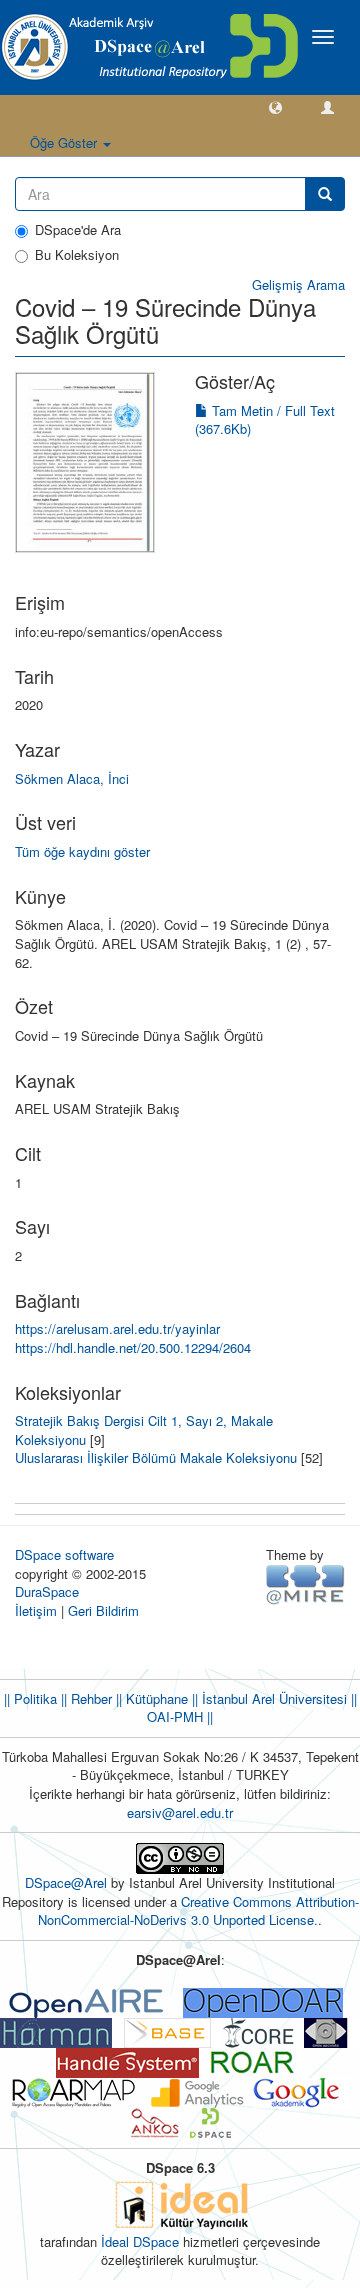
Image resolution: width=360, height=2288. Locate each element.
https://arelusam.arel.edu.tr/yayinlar (117, 1328)
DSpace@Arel (68, 1882)
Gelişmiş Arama (298, 284)
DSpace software (64, 1554)
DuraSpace (47, 1591)
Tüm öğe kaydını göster (82, 851)
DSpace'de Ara (78, 230)
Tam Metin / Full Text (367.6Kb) (265, 420)
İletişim (36, 1610)
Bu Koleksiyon (77, 255)
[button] (275, 106)
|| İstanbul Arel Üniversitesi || (272, 1698)
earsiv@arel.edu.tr (180, 1812)
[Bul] (325, 194)
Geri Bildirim (103, 1610)
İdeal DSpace (140, 2241)
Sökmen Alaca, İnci (72, 778)
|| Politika (30, 1698)
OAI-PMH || (180, 1716)
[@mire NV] (305, 1582)
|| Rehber (84, 1698)
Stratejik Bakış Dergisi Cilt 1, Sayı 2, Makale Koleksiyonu (144, 1430)
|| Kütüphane (150, 1698)
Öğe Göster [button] (65, 142)
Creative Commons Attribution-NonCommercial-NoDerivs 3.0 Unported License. (198, 1911)
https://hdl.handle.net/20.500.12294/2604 (133, 1347)
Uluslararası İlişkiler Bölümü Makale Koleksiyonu (156, 1457)
